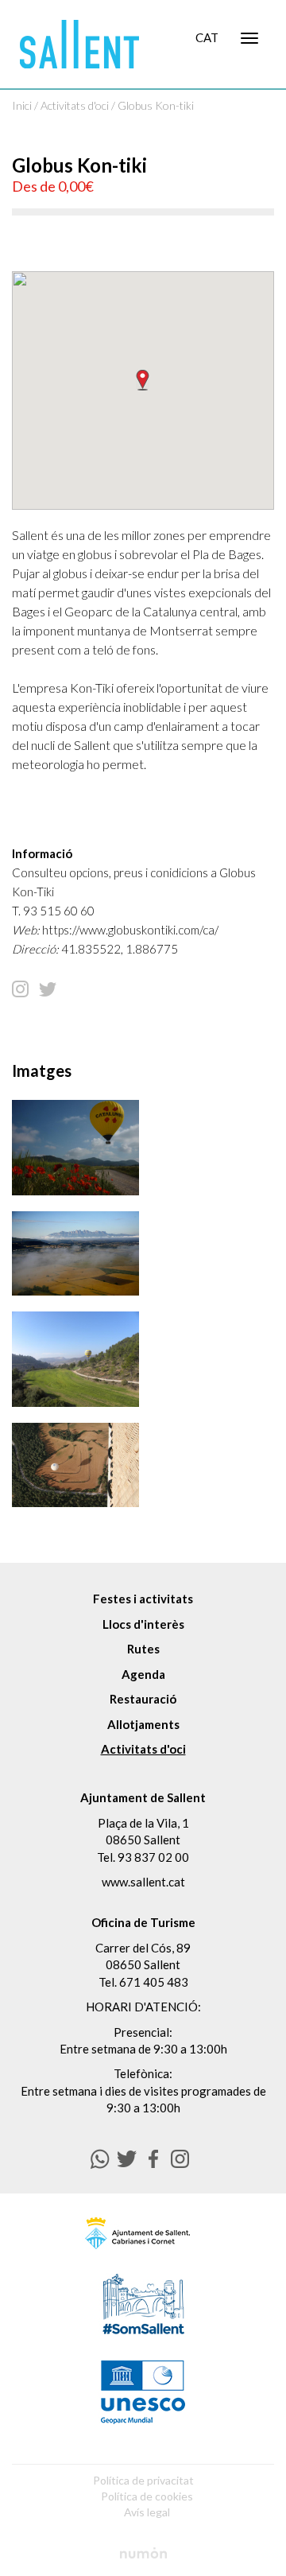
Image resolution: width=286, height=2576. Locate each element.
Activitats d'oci (75, 105)
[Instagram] (20, 988)
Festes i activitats (143, 1599)
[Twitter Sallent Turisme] (127, 2159)
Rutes (143, 1649)
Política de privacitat (143, 2480)
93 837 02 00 (153, 1857)
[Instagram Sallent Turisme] (180, 2159)
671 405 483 (154, 1982)
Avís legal (147, 2512)
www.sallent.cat (143, 1882)
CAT (207, 37)
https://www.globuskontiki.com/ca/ (130, 930)
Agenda (143, 1674)
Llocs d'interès (143, 1624)
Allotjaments (143, 1724)
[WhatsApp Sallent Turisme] (100, 2159)
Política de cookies (147, 2496)
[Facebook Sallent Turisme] (154, 2159)
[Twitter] (48, 988)
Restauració (143, 1699)
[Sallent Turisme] (79, 44)
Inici (22, 105)
